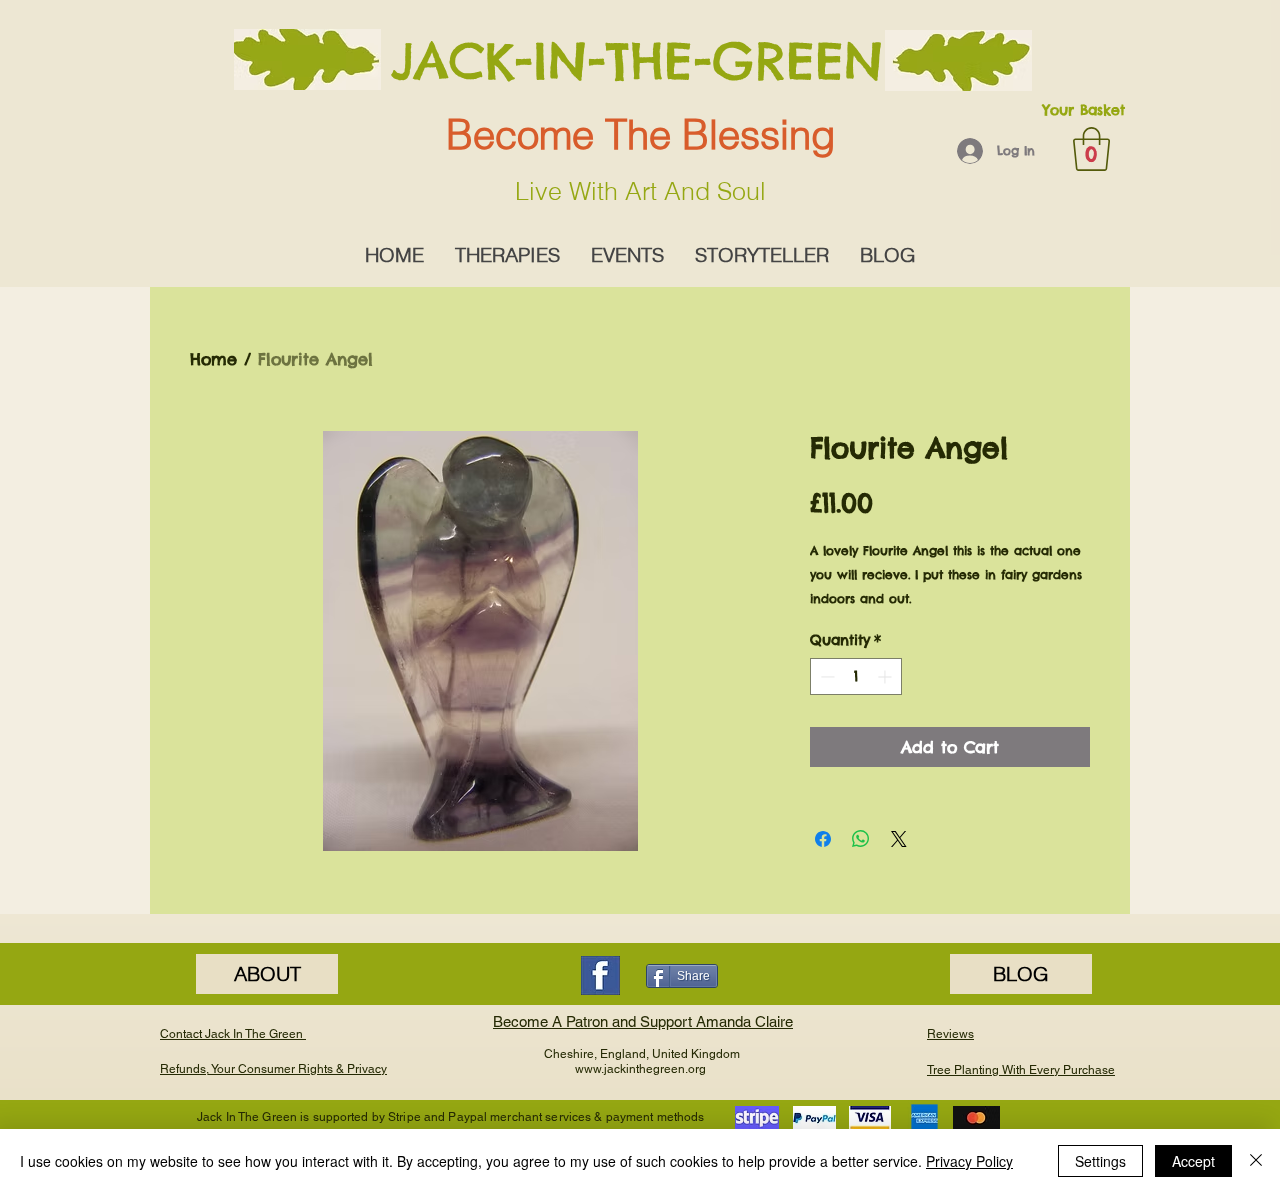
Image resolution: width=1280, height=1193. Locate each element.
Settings (1100, 1161)
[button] (1091, 149)
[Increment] (886, 676)
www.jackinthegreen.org (640, 1069)
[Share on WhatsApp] (861, 839)
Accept (1193, 1161)
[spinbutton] (856, 676)
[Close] (1256, 1161)
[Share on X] (899, 839)
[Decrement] (825, 676)
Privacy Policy (969, 1161)
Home (213, 359)
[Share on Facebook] (823, 839)
